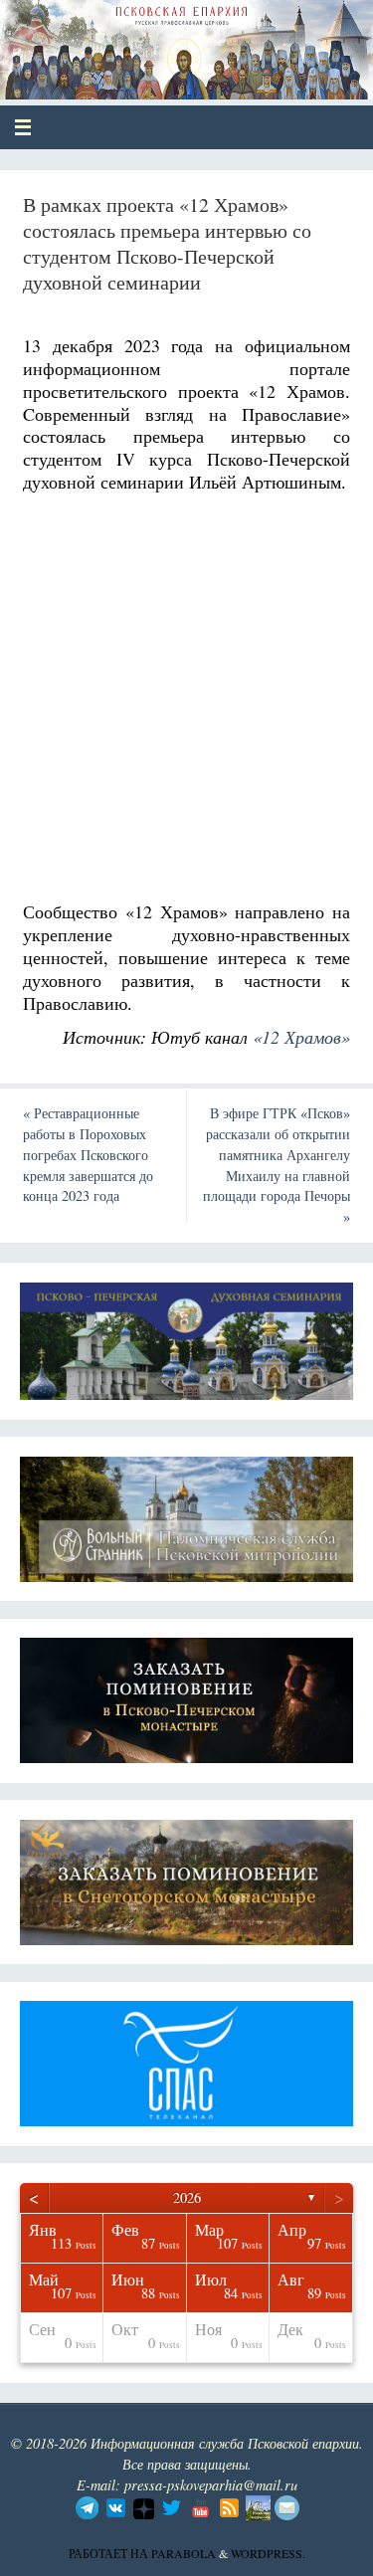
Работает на (110, 2553)
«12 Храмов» (301, 1037)
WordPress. (268, 2553)
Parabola (184, 2553)
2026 (187, 2197)
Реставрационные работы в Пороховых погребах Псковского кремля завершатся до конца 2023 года (88, 1154)
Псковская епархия (161, 42)
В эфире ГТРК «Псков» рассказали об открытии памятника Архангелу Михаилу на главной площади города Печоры (277, 1165)
